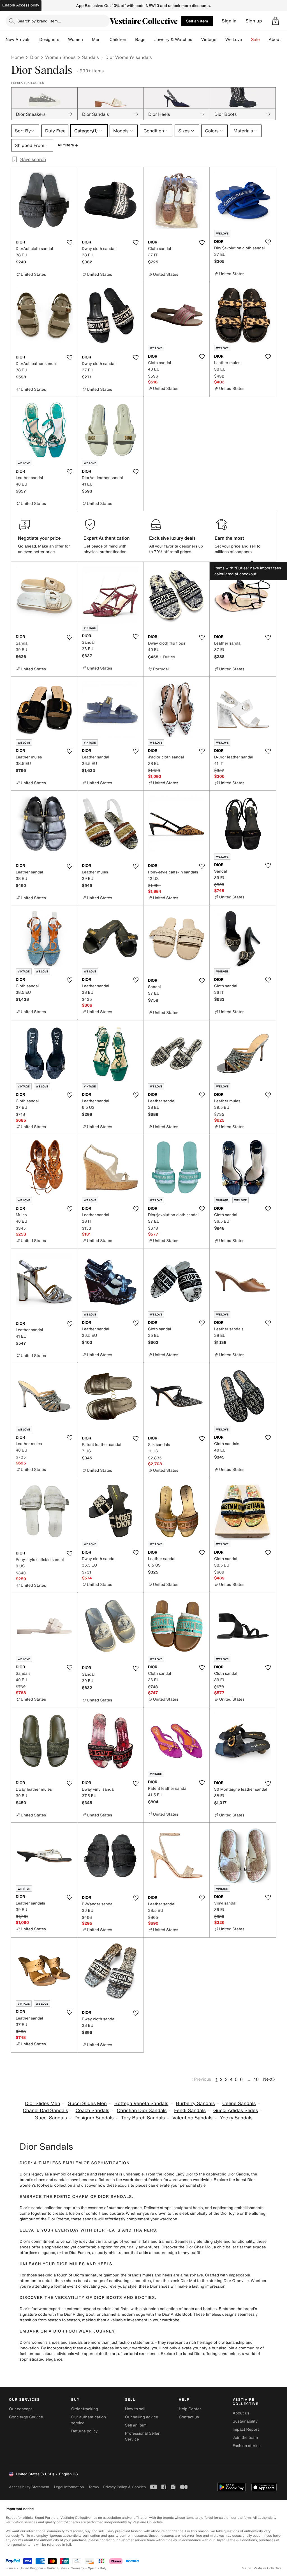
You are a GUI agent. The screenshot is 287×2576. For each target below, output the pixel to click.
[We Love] (247, 40)
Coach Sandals (92, 2111)
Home (17, 57)
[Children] (131, 40)
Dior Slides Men (42, 2104)
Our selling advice (142, 2417)
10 (256, 2079)
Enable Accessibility (21, 5)
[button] (276, 21)
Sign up (254, 21)
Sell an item (197, 21)
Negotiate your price (39, 538)
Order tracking (85, 2409)
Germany (77, 2568)
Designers (49, 40)
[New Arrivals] (35, 40)
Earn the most (229, 538)
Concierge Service (26, 2417)
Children (118, 40)
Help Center (190, 2409)
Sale (255, 40)
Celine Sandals (239, 2104)
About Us (278, 40)
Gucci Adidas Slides (236, 2111)
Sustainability (245, 2421)
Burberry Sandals (195, 2104)
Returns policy (84, 2431)
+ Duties (167, 657)
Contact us (189, 2417)
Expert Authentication (107, 538)
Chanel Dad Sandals (45, 2111)
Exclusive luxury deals (172, 538)
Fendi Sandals (190, 2111)
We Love (234, 40)
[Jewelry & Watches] (196, 40)
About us (241, 2413)
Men (96, 40)
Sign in (229, 21)
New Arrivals (18, 40)
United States (57, 2568)
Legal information (69, 2487)
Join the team (245, 2438)
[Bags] (150, 40)
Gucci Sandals (51, 2118)
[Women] (87, 40)
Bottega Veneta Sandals (141, 2104)
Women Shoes (60, 57)
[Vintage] (221, 40)
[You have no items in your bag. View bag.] (276, 21)
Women (76, 40)
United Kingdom (31, 2568)
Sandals (91, 57)
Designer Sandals (94, 2118)
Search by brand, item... (39, 21)
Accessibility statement (29, 2487)
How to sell (135, 2409)
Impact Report (246, 2429)
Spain (92, 2568)
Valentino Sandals (192, 2118)
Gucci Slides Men (87, 2104)
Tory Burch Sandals (143, 2118)
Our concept (20, 2409)
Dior (34, 57)
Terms (93, 2487)
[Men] (105, 40)
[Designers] (64, 40)
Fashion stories (247, 2446)
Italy (103, 2568)
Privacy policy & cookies (124, 2487)
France (11, 2568)
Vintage (209, 40)
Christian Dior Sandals (142, 2111)
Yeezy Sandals (236, 2118)
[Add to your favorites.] (70, 243)
